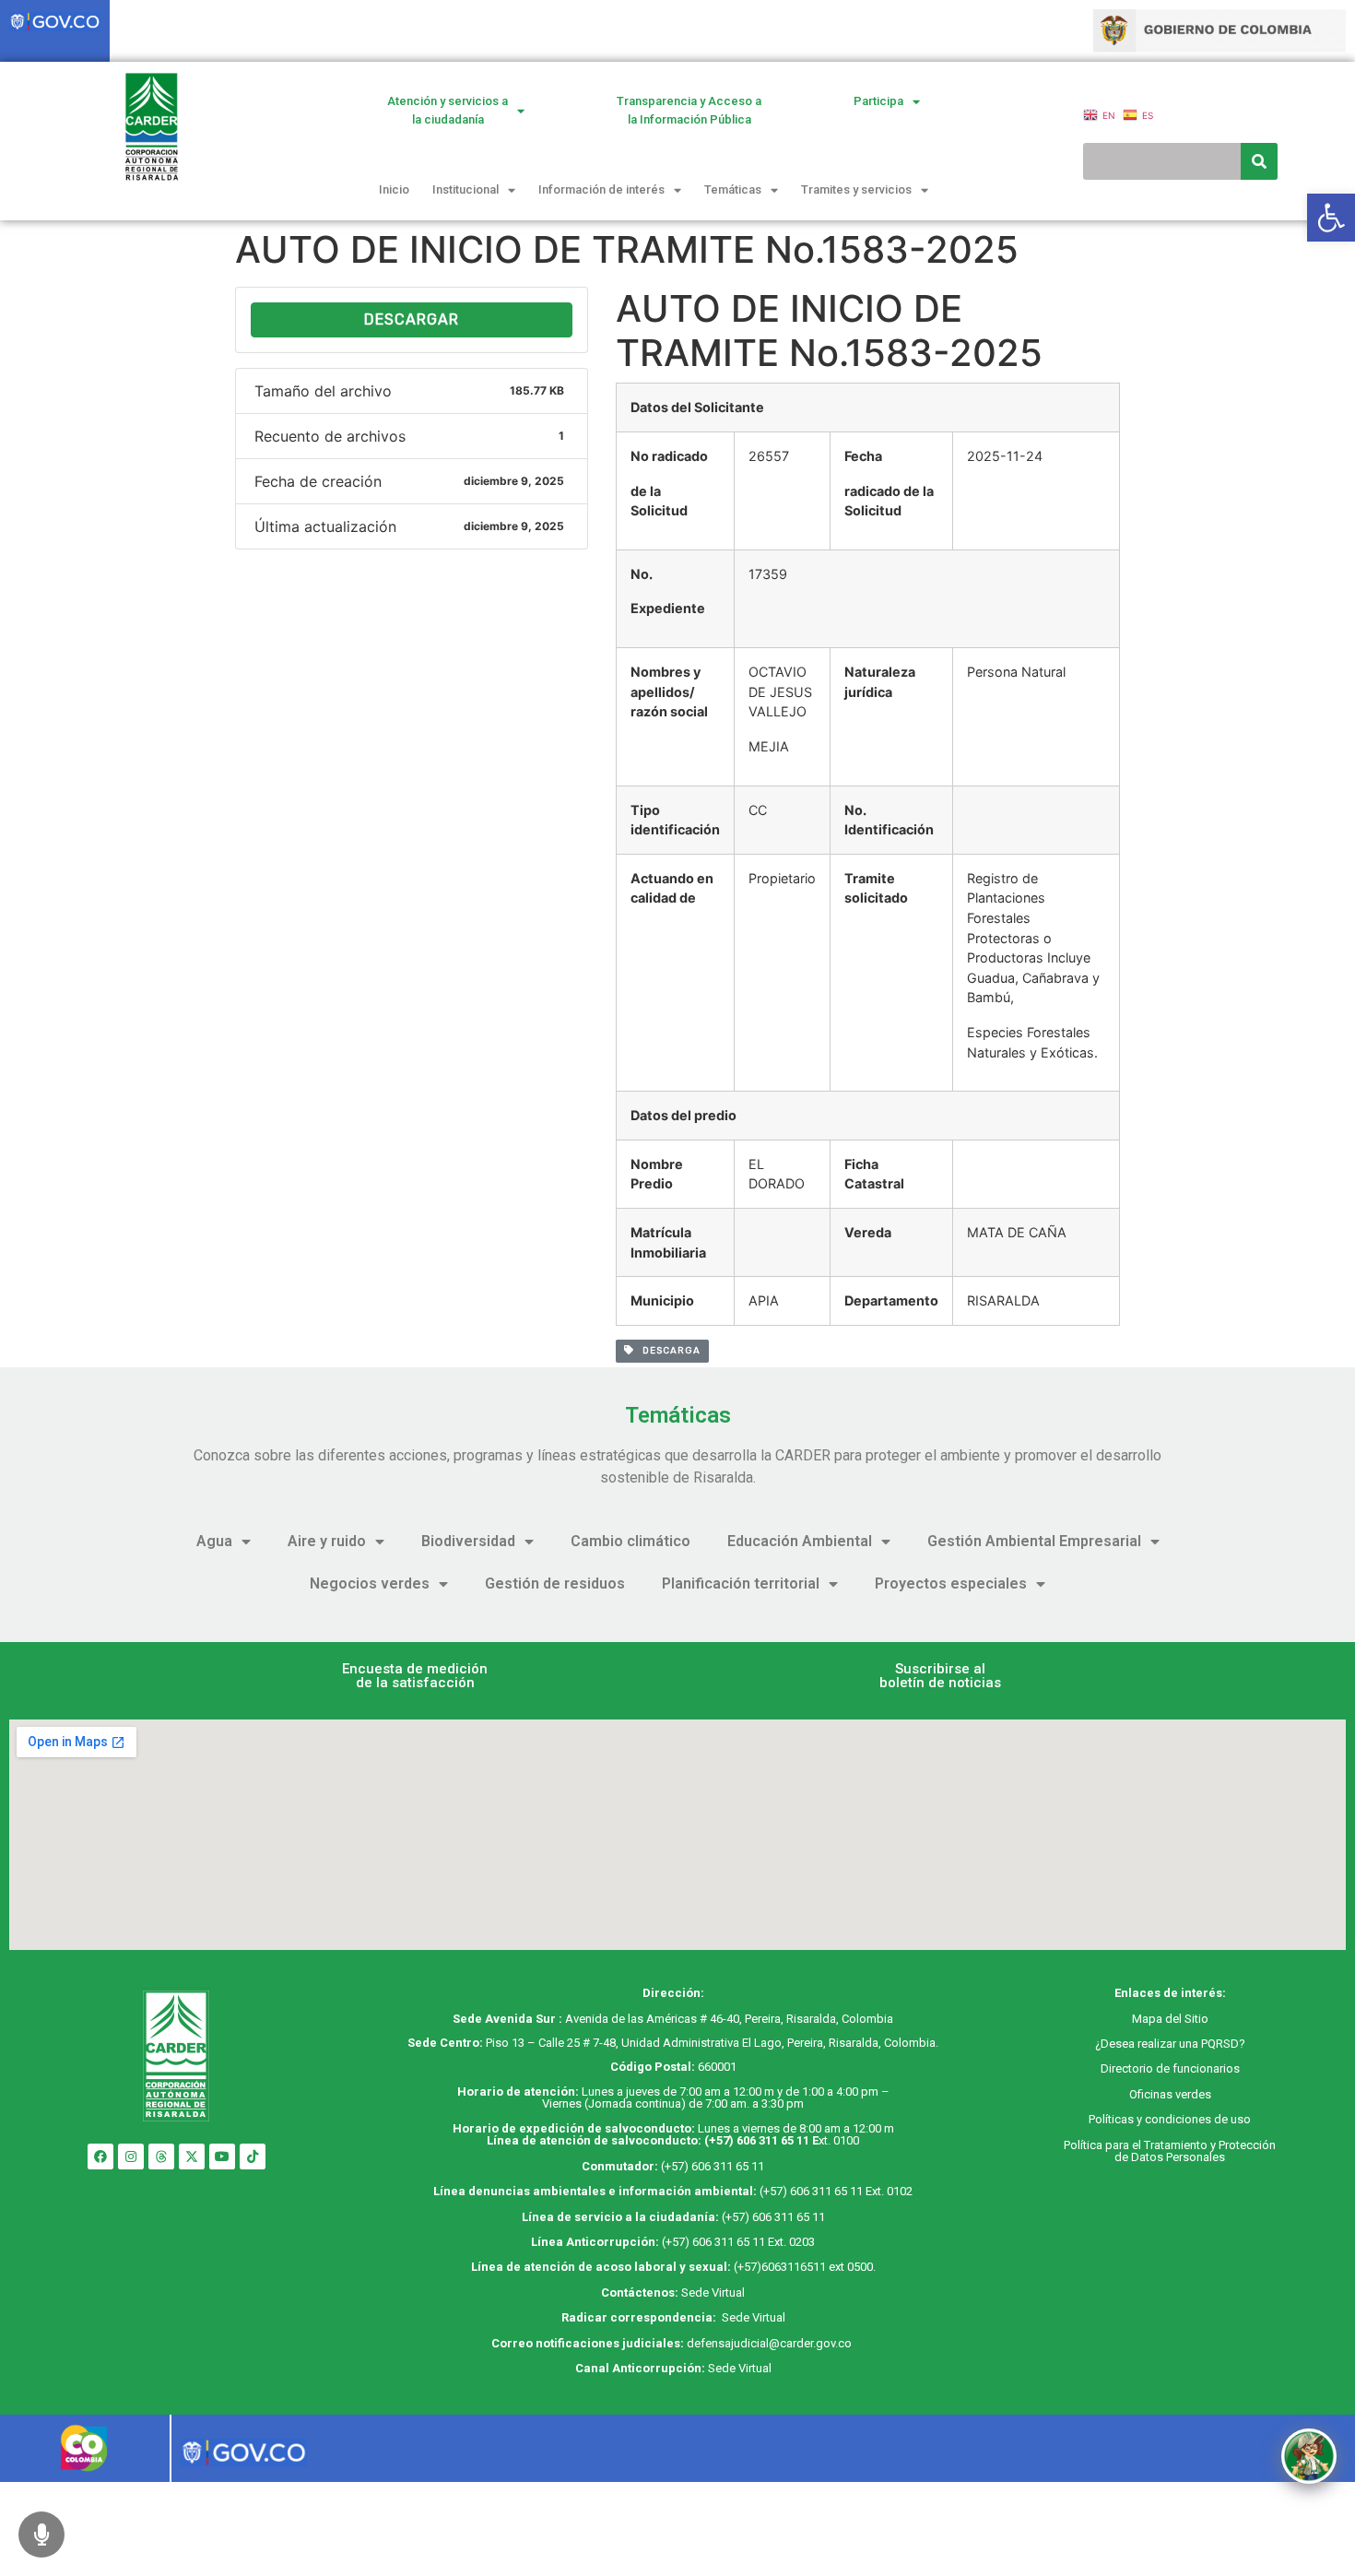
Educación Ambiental (800, 1541)
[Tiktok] (253, 2157)
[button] (415, 1676)
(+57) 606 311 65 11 (757, 2140)
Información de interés (601, 189)
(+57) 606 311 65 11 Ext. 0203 (738, 2242)
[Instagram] (131, 2157)
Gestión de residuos (555, 1583)
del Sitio (1185, 2019)
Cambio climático (630, 1541)
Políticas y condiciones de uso (1170, 2119)
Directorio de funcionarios (1170, 2068)
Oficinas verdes (1170, 2094)
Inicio (394, 189)
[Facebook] (100, 2157)
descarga (667, 1351)
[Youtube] (222, 2157)
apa (1152, 2019)
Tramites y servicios (856, 189)
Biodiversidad (468, 1541)
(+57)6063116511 (780, 2267)
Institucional (465, 189)
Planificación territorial (741, 1583)
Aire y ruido (327, 1541)
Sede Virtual (713, 2292)
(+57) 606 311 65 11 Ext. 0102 (836, 2191)
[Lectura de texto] (41, 2535)
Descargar (412, 319)
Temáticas (733, 189)
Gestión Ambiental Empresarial (1034, 1541)
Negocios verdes (370, 1583)
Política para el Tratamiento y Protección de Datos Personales (1170, 2151)
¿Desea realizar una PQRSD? (1170, 2044)
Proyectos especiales (951, 1583)
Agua (214, 1541)
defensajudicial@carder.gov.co (771, 2343)
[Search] (1259, 161)
